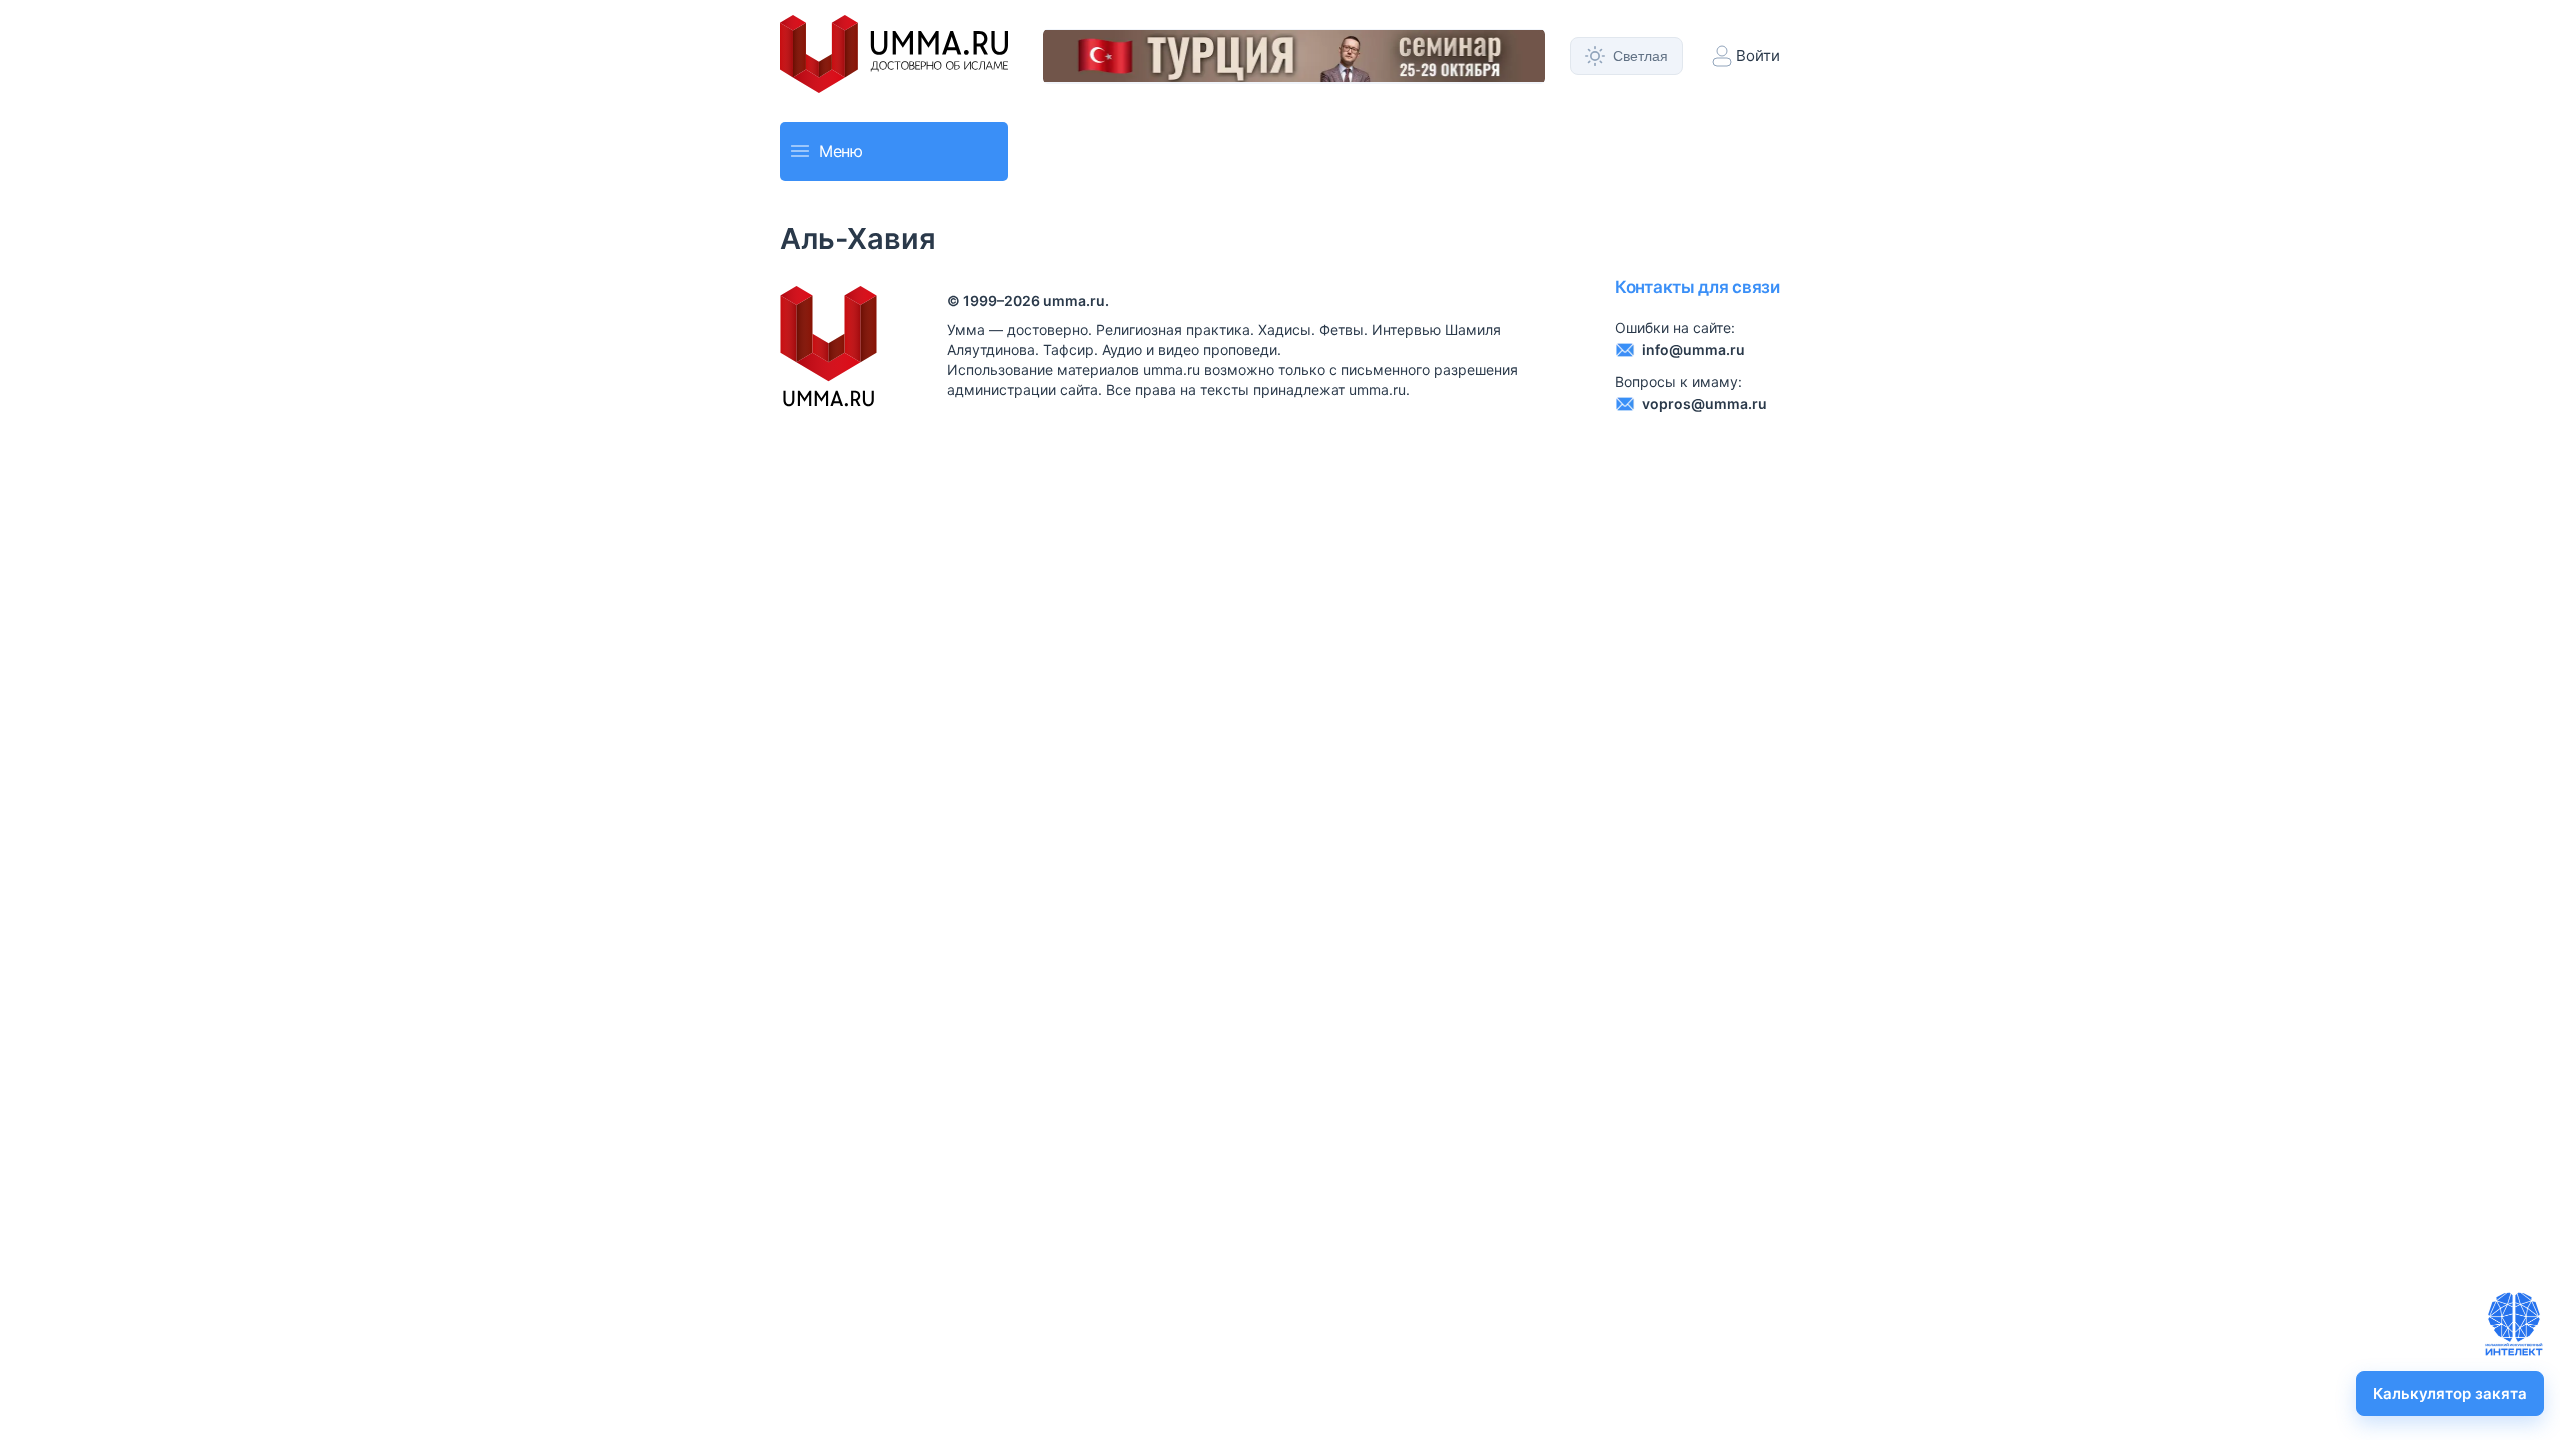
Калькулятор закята (2450, 1393)
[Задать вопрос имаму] (2514, 1324)
